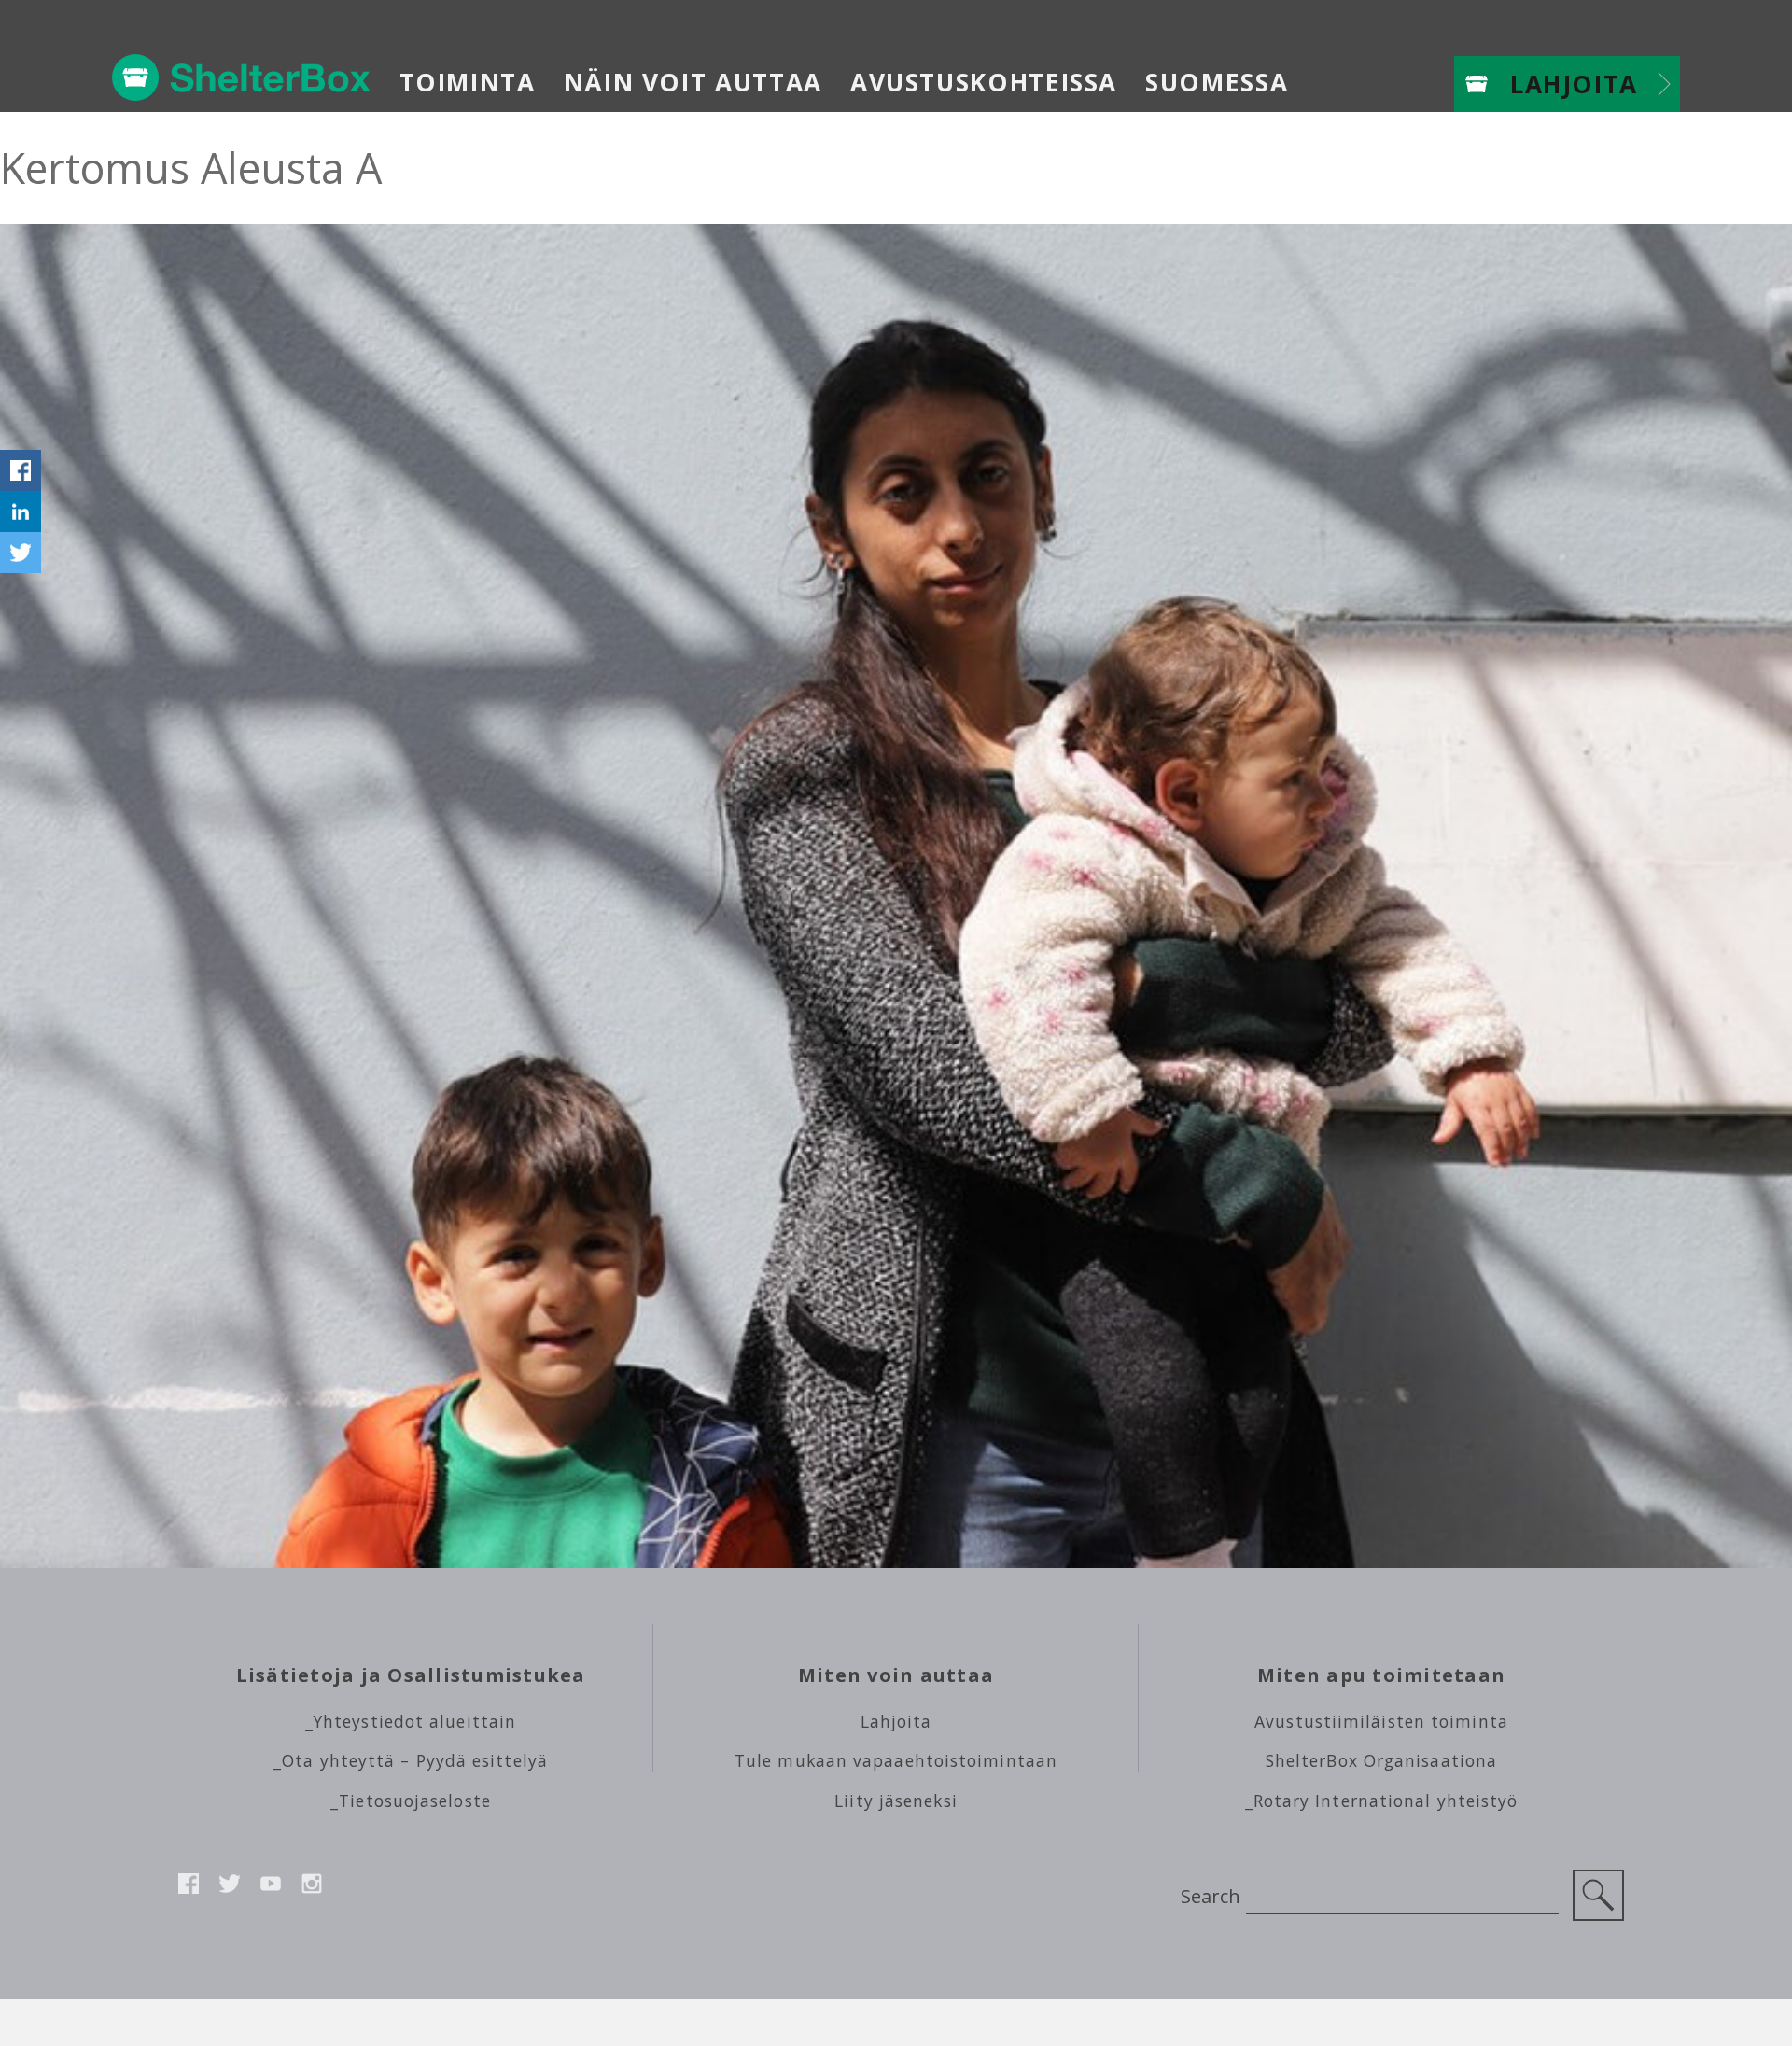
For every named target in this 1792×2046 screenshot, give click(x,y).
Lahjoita (1574, 84)
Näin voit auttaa (693, 82)
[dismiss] (21, 429)
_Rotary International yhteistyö (1382, 1801)
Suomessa (1217, 82)
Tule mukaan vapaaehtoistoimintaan (896, 1760)
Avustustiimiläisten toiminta (1381, 1721)
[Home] (242, 77)
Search (1210, 1896)
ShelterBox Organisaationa (1381, 1760)
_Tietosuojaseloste (411, 1801)
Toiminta (468, 82)
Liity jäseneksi (896, 1801)
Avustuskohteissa (984, 82)
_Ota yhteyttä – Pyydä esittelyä (411, 1760)
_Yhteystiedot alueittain (411, 1721)
